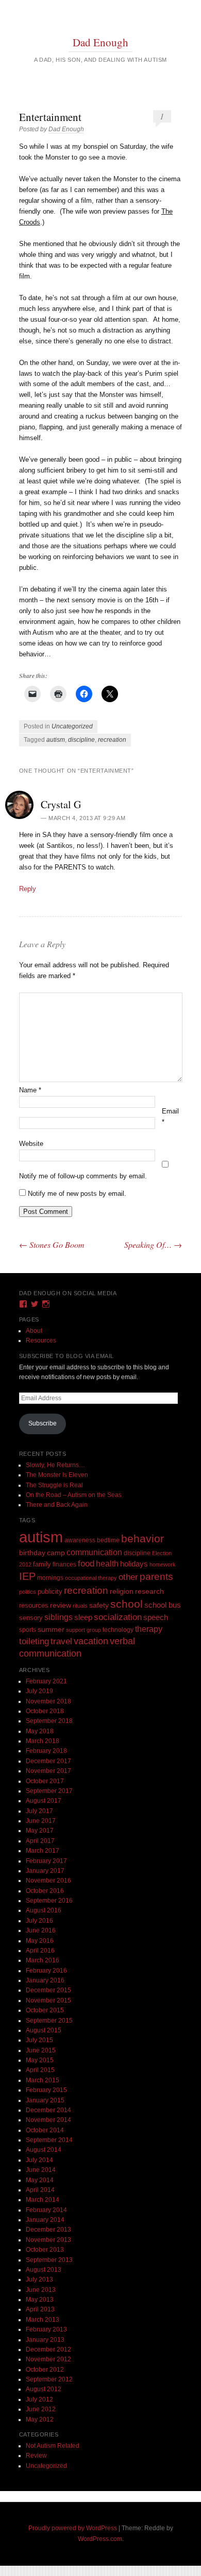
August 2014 (44, 2150)
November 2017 (48, 1771)
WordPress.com (100, 2539)
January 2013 (45, 2340)
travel (61, 1641)
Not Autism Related (53, 2446)
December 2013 (48, 2230)
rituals (80, 1606)
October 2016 (45, 1891)
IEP (27, 1576)
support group (83, 1630)
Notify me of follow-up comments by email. (83, 1176)
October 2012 (45, 2370)
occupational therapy (91, 1578)
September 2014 (49, 2140)
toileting (34, 1641)
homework (163, 1564)
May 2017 (40, 1831)
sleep (83, 1617)
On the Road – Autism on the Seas (74, 1495)
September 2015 (49, 2021)
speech (156, 1617)
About (34, 1331)
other (128, 1577)
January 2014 (45, 2220)
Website (31, 1144)
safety (99, 1605)
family (42, 1564)
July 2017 (39, 1811)
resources (34, 1606)
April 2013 (40, 2309)
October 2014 (45, 2130)
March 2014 (43, 2200)
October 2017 (45, 1781)
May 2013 (40, 2300)
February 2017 (46, 1861)
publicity (50, 1591)
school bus (163, 1605)
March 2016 (43, 1960)
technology (118, 1630)
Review (36, 2456)
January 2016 (45, 1980)
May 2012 (40, 2420)
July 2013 (39, 2279)
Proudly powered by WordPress (73, 2528)
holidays (134, 1564)
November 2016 (48, 1881)
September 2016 (49, 1901)
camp (56, 1553)
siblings (58, 1617)
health (107, 1564)
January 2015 (45, 2100)
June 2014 (41, 2170)
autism (56, 740)
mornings (50, 1578)
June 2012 (41, 2409)
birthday (32, 1553)
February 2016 (46, 1971)
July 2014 (39, 2160)
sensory (31, 1618)
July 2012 (39, 2399)
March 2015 (43, 2080)
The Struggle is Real (54, 1485)
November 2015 (48, 2000)
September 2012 (49, 2379)
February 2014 (46, 2210)
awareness (80, 1540)
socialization (118, 1617)
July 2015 (39, 2040)
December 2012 (48, 2349)
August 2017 (44, 1801)
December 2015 (48, 1990)
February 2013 (46, 2329)
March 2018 (43, 1741)
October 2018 (45, 1711)
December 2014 (48, 2110)
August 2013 (44, 2270)
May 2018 (40, 1731)
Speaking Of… (153, 1245)
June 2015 (41, 2050)
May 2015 (40, 2060)
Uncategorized (72, 726)
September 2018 (49, 1721)
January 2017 (45, 1871)
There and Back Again (57, 1505)
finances (64, 1564)
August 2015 (44, 2030)
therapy (149, 1629)
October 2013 (45, 2250)
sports (28, 1630)
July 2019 (39, 1691)
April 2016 (40, 1951)
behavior (143, 1538)
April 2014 (40, 2190)
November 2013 (48, 2240)
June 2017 (41, 1821)
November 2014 (48, 2120)
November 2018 (48, 1701)
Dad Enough (100, 42)
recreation (112, 740)
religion (122, 1591)
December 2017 (48, 1761)
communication (94, 1552)
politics (28, 1592)
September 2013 (49, 2260)
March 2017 (43, 1851)
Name (30, 1090)
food (86, 1564)
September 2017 (49, 1791)
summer (51, 1629)
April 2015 (40, 2070)
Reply (28, 889)
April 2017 (40, 1841)
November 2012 (48, 2359)
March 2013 (43, 2320)
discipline (81, 740)
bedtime (108, 1540)
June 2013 (41, 2290)
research (149, 1591)
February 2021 (46, 1681)
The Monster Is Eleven (57, 1475)
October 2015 (45, 2010)
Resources (41, 1341)
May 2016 (40, 1941)
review (61, 1605)
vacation (91, 1641)
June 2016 (41, 1930)
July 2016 (39, 1921)
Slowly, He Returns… (55, 1465)
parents (156, 1577)
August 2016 (44, 1910)
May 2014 (40, 2180)
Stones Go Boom (52, 1245)
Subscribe (43, 1423)
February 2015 (46, 2090)
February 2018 (46, 1751)
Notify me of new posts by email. (77, 1194)
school (127, 1604)
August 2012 (44, 2389)
